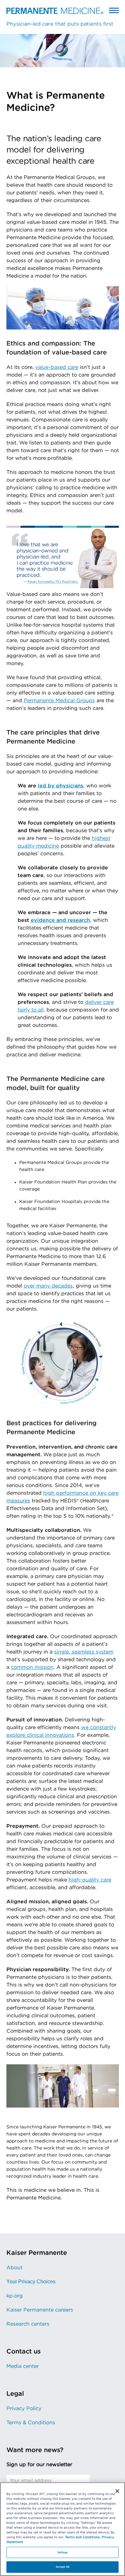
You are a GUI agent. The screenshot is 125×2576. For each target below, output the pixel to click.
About (14, 2268)
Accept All (63, 2567)
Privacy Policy (24, 2409)
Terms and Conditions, (83, 2537)
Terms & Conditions (31, 2423)
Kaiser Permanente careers (40, 2310)
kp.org (15, 2296)
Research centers (28, 2324)
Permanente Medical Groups (59, 701)
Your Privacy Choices (31, 2282)
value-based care (57, 367)
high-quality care (90, 1880)
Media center (23, 2366)
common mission (32, 1667)
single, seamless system (84, 1652)
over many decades (48, 1286)
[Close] (117, 2491)
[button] (114, 10)
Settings (63, 2552)
